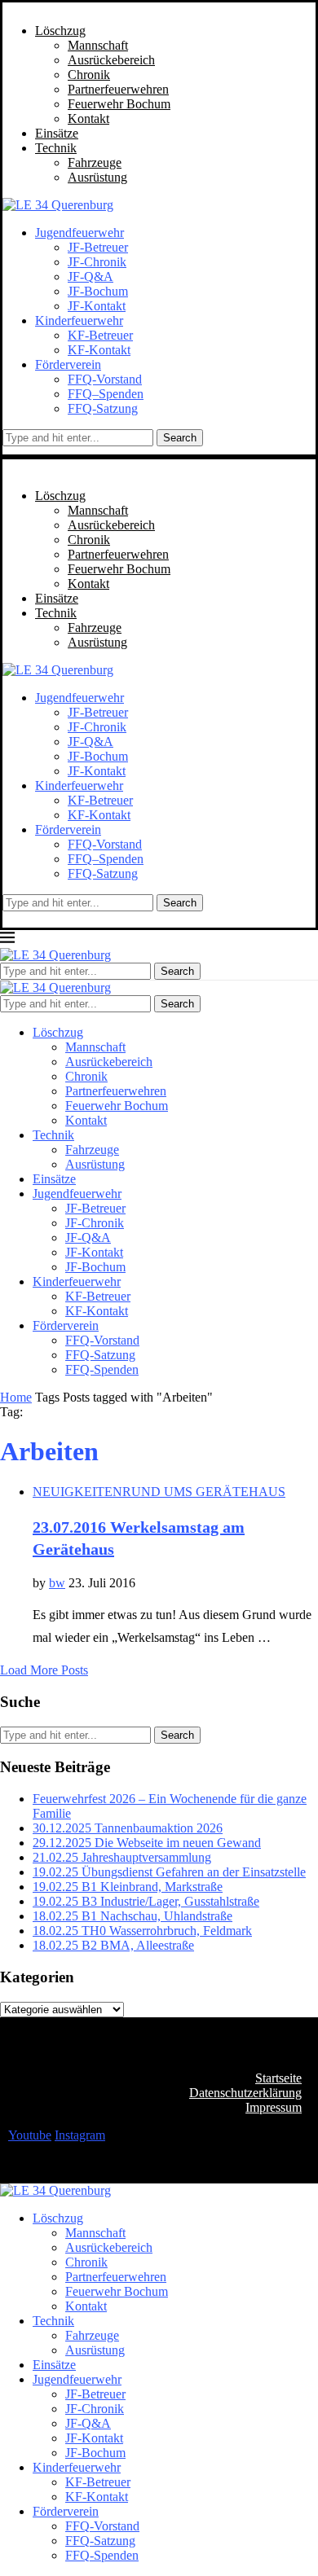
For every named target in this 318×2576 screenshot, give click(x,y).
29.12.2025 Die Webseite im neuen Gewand (147, 1843)
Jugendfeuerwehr (79, 233)
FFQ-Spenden (102, 1369)
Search (180, 438)
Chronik (89, 75)
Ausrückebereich (111, 60)
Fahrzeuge (95, 162)
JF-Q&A (91, 276)
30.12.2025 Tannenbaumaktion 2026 (128, 1828)
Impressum (274, 2107)
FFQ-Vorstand (105, 379)
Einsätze (57, 133)
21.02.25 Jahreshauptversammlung (122, 1857)
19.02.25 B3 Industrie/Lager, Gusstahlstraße (146, 1901)
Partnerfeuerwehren (118, 89)
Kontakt (88, 118)
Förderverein (68, 364)
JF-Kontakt (97, 306)
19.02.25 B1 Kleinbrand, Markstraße (128, 1887)
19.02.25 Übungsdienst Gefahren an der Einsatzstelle (169, 1872)
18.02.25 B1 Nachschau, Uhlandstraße (132, 1916)
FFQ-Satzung (103, 408)
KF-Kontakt (99, 350)
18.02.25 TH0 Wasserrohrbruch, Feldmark (142, 1931)
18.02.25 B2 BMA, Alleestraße (113, 1945)
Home (16, 1397)
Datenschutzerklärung (245, 2093)
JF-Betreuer (98, 247)
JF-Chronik (97, 262)
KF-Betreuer (100, 335)
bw (57, 1583)
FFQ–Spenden (106, 394)
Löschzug (60, 31)
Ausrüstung (97, 177)
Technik (56, 148)
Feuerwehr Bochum (119, 104)
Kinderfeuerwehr (79, 320)
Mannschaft (98, 45)
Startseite (278, 2078)
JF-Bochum (98, 291)
